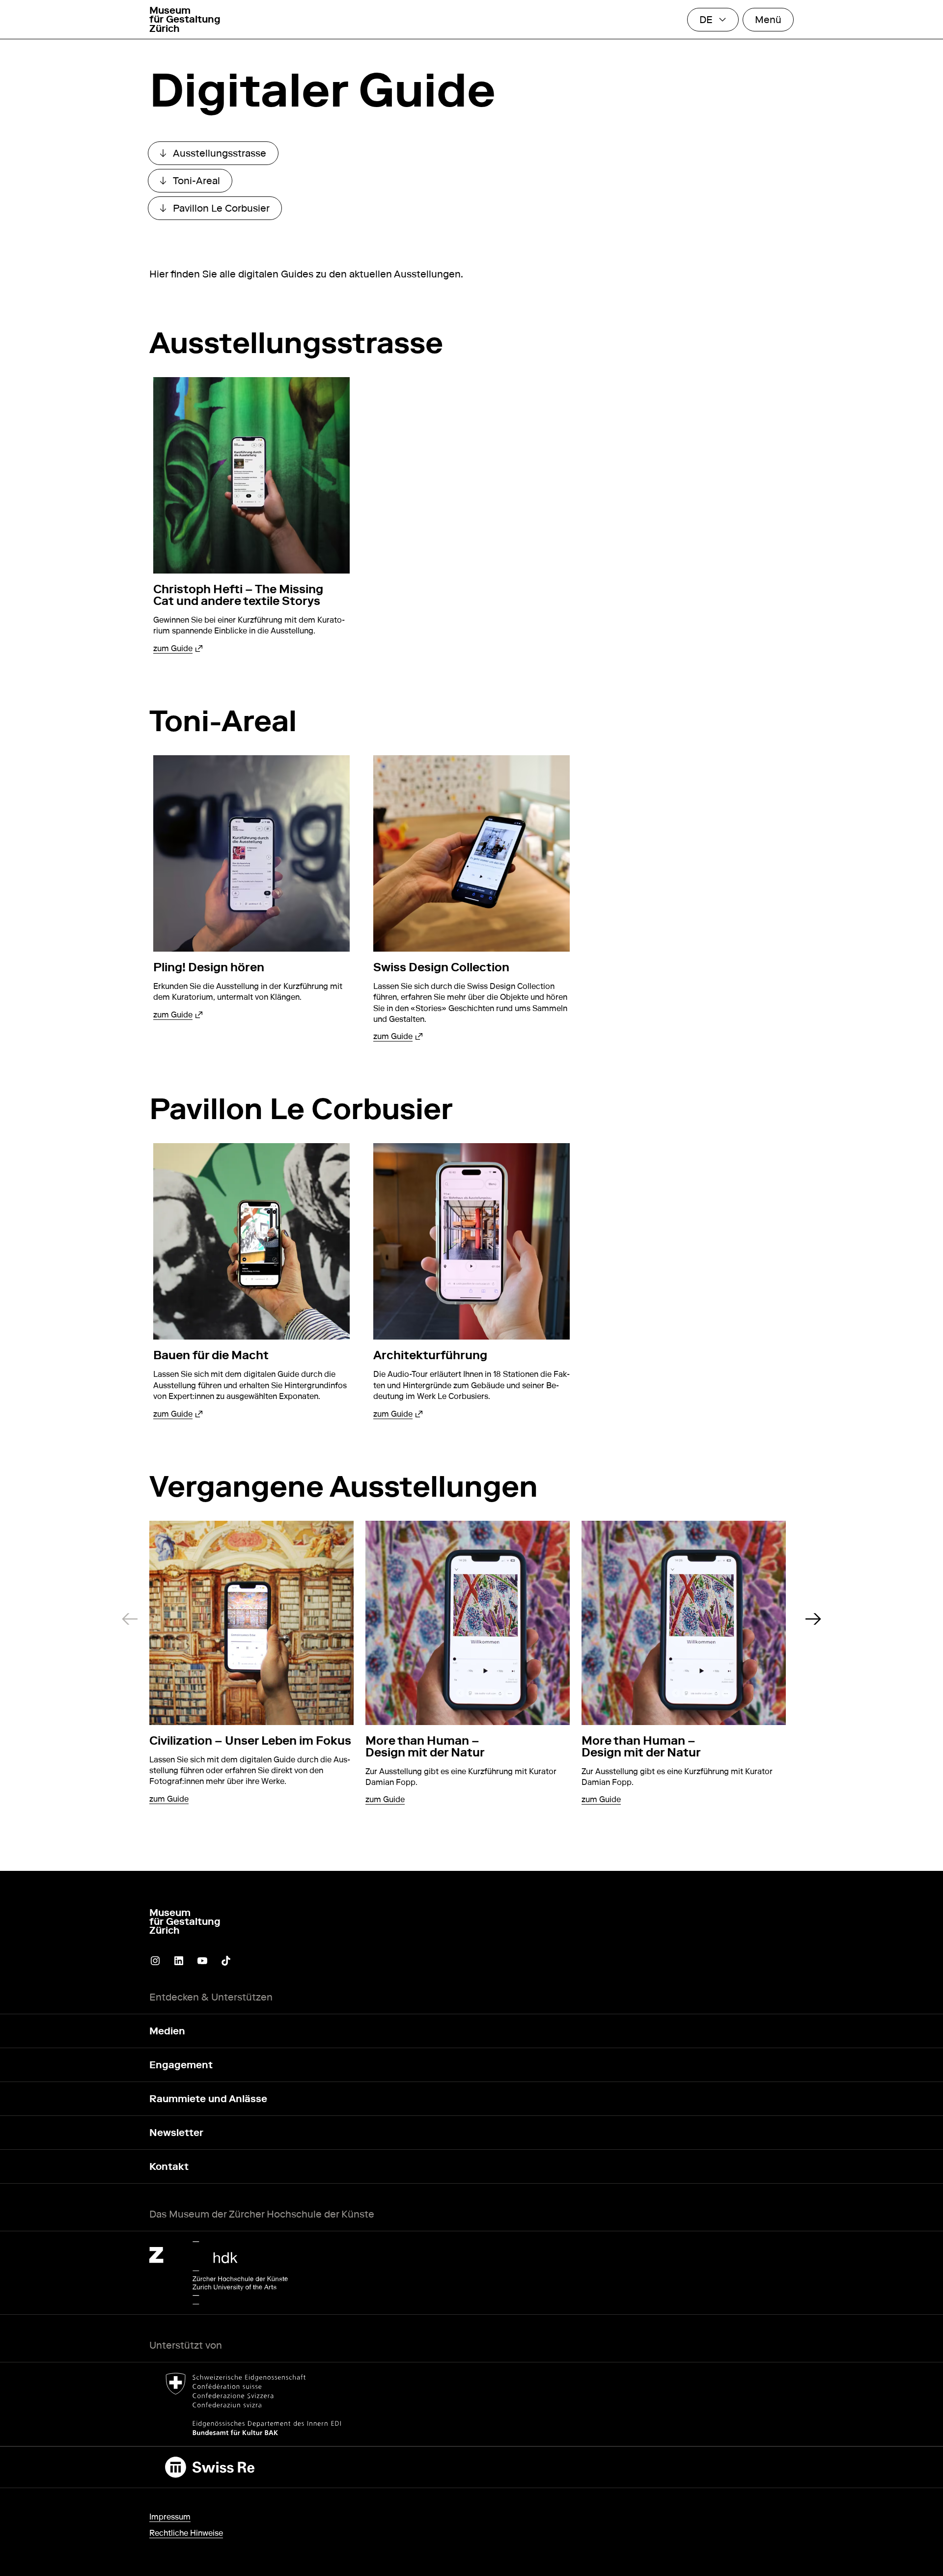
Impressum (170, 2517)
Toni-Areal (196, 183)
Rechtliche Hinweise (186, 2533)
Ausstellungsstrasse (219, 156)
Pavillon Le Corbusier (221, 211)
